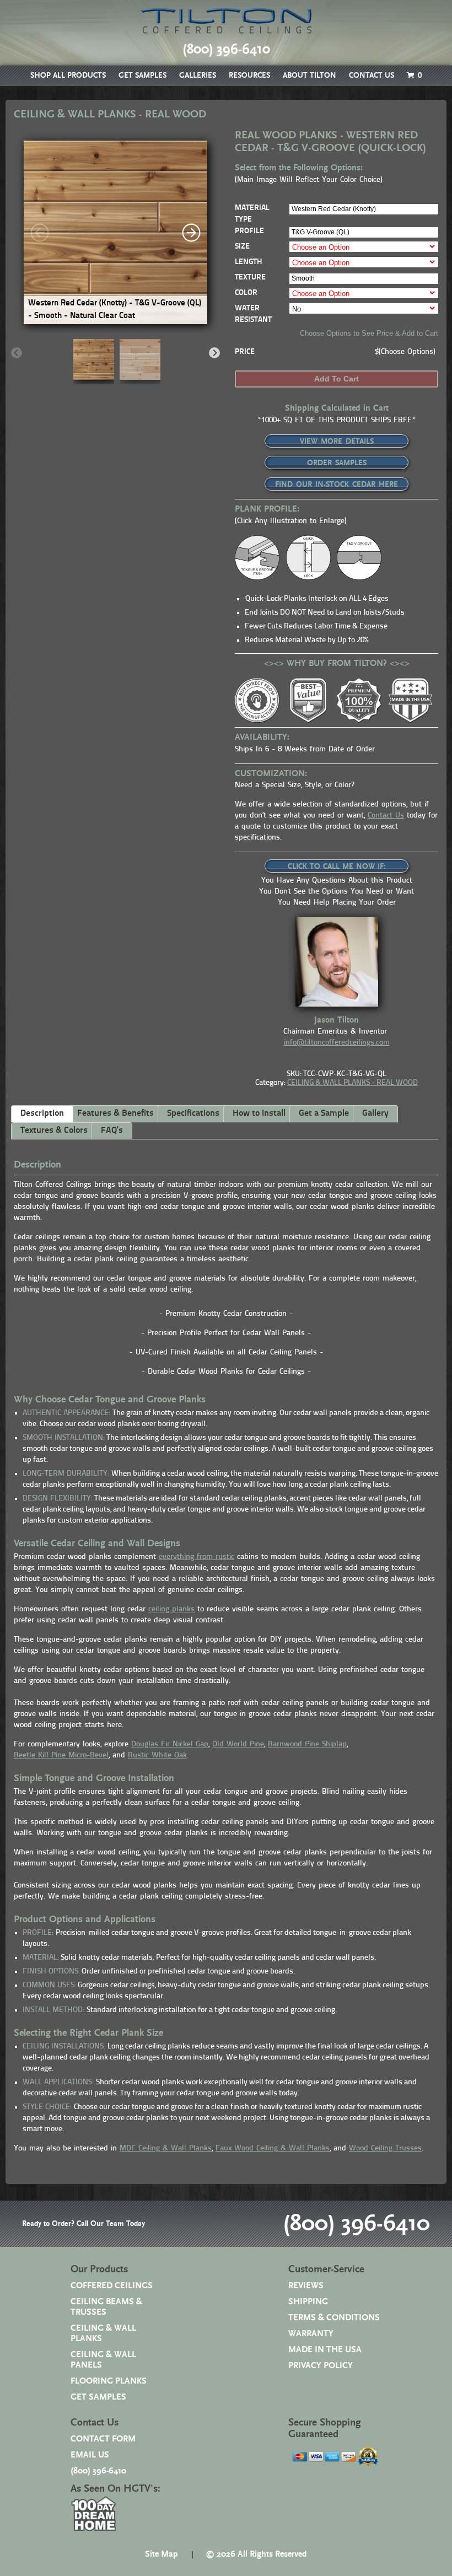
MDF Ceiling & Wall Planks (166, 2149)
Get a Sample (324, 1114)
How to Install (259, 1114)
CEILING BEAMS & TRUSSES (106, 2307)
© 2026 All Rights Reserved (256, 2554)
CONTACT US (372, 76)
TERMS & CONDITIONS (334, 2318)
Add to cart (337, 379)
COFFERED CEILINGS (112, 2286)
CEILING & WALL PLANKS (103, 2333)
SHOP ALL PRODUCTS (68, 76)
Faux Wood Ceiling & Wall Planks (273, 2149)
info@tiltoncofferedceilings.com (337, 1043)
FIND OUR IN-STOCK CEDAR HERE (337, 485)
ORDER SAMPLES (337, 463)
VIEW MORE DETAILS (337, 442)
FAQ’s (112, 1131)
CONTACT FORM (103, 2439)
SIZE (242, 247)
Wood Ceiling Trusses (385, 2149)
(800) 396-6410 (356, 2224)
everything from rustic (197, 1557)
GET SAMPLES (142, 76)
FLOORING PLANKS (109, 2381)
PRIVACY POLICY (321, 2366)
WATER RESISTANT (253, 314)
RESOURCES (249, 76)
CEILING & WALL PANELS (103, 2360)
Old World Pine (238, 1744)
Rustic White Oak (157, 1755)
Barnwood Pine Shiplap (307, 1744)
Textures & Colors (54, 1131)
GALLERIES (198, 76)
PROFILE (249, 231)
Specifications (193, 1114)
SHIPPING (308, 2302)
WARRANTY (311, 2334)
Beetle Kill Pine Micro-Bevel (61, 1755)
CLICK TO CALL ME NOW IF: (337, 867)
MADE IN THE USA (325, 2350)
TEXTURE (250, 278)
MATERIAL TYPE (252, 214)
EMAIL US (90, 2455)
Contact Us (386, 816)
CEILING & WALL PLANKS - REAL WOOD (353, 1083)
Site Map (162, 2554)
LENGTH (248, 262)
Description (42, 1114)
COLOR (246, 293)
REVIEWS (306, 2286)
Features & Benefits (115, 1114)
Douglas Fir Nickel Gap (170, 1744)
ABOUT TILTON (310, 76)
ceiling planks (171, 1609)
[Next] (191, 233)
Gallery (375, 1114)
